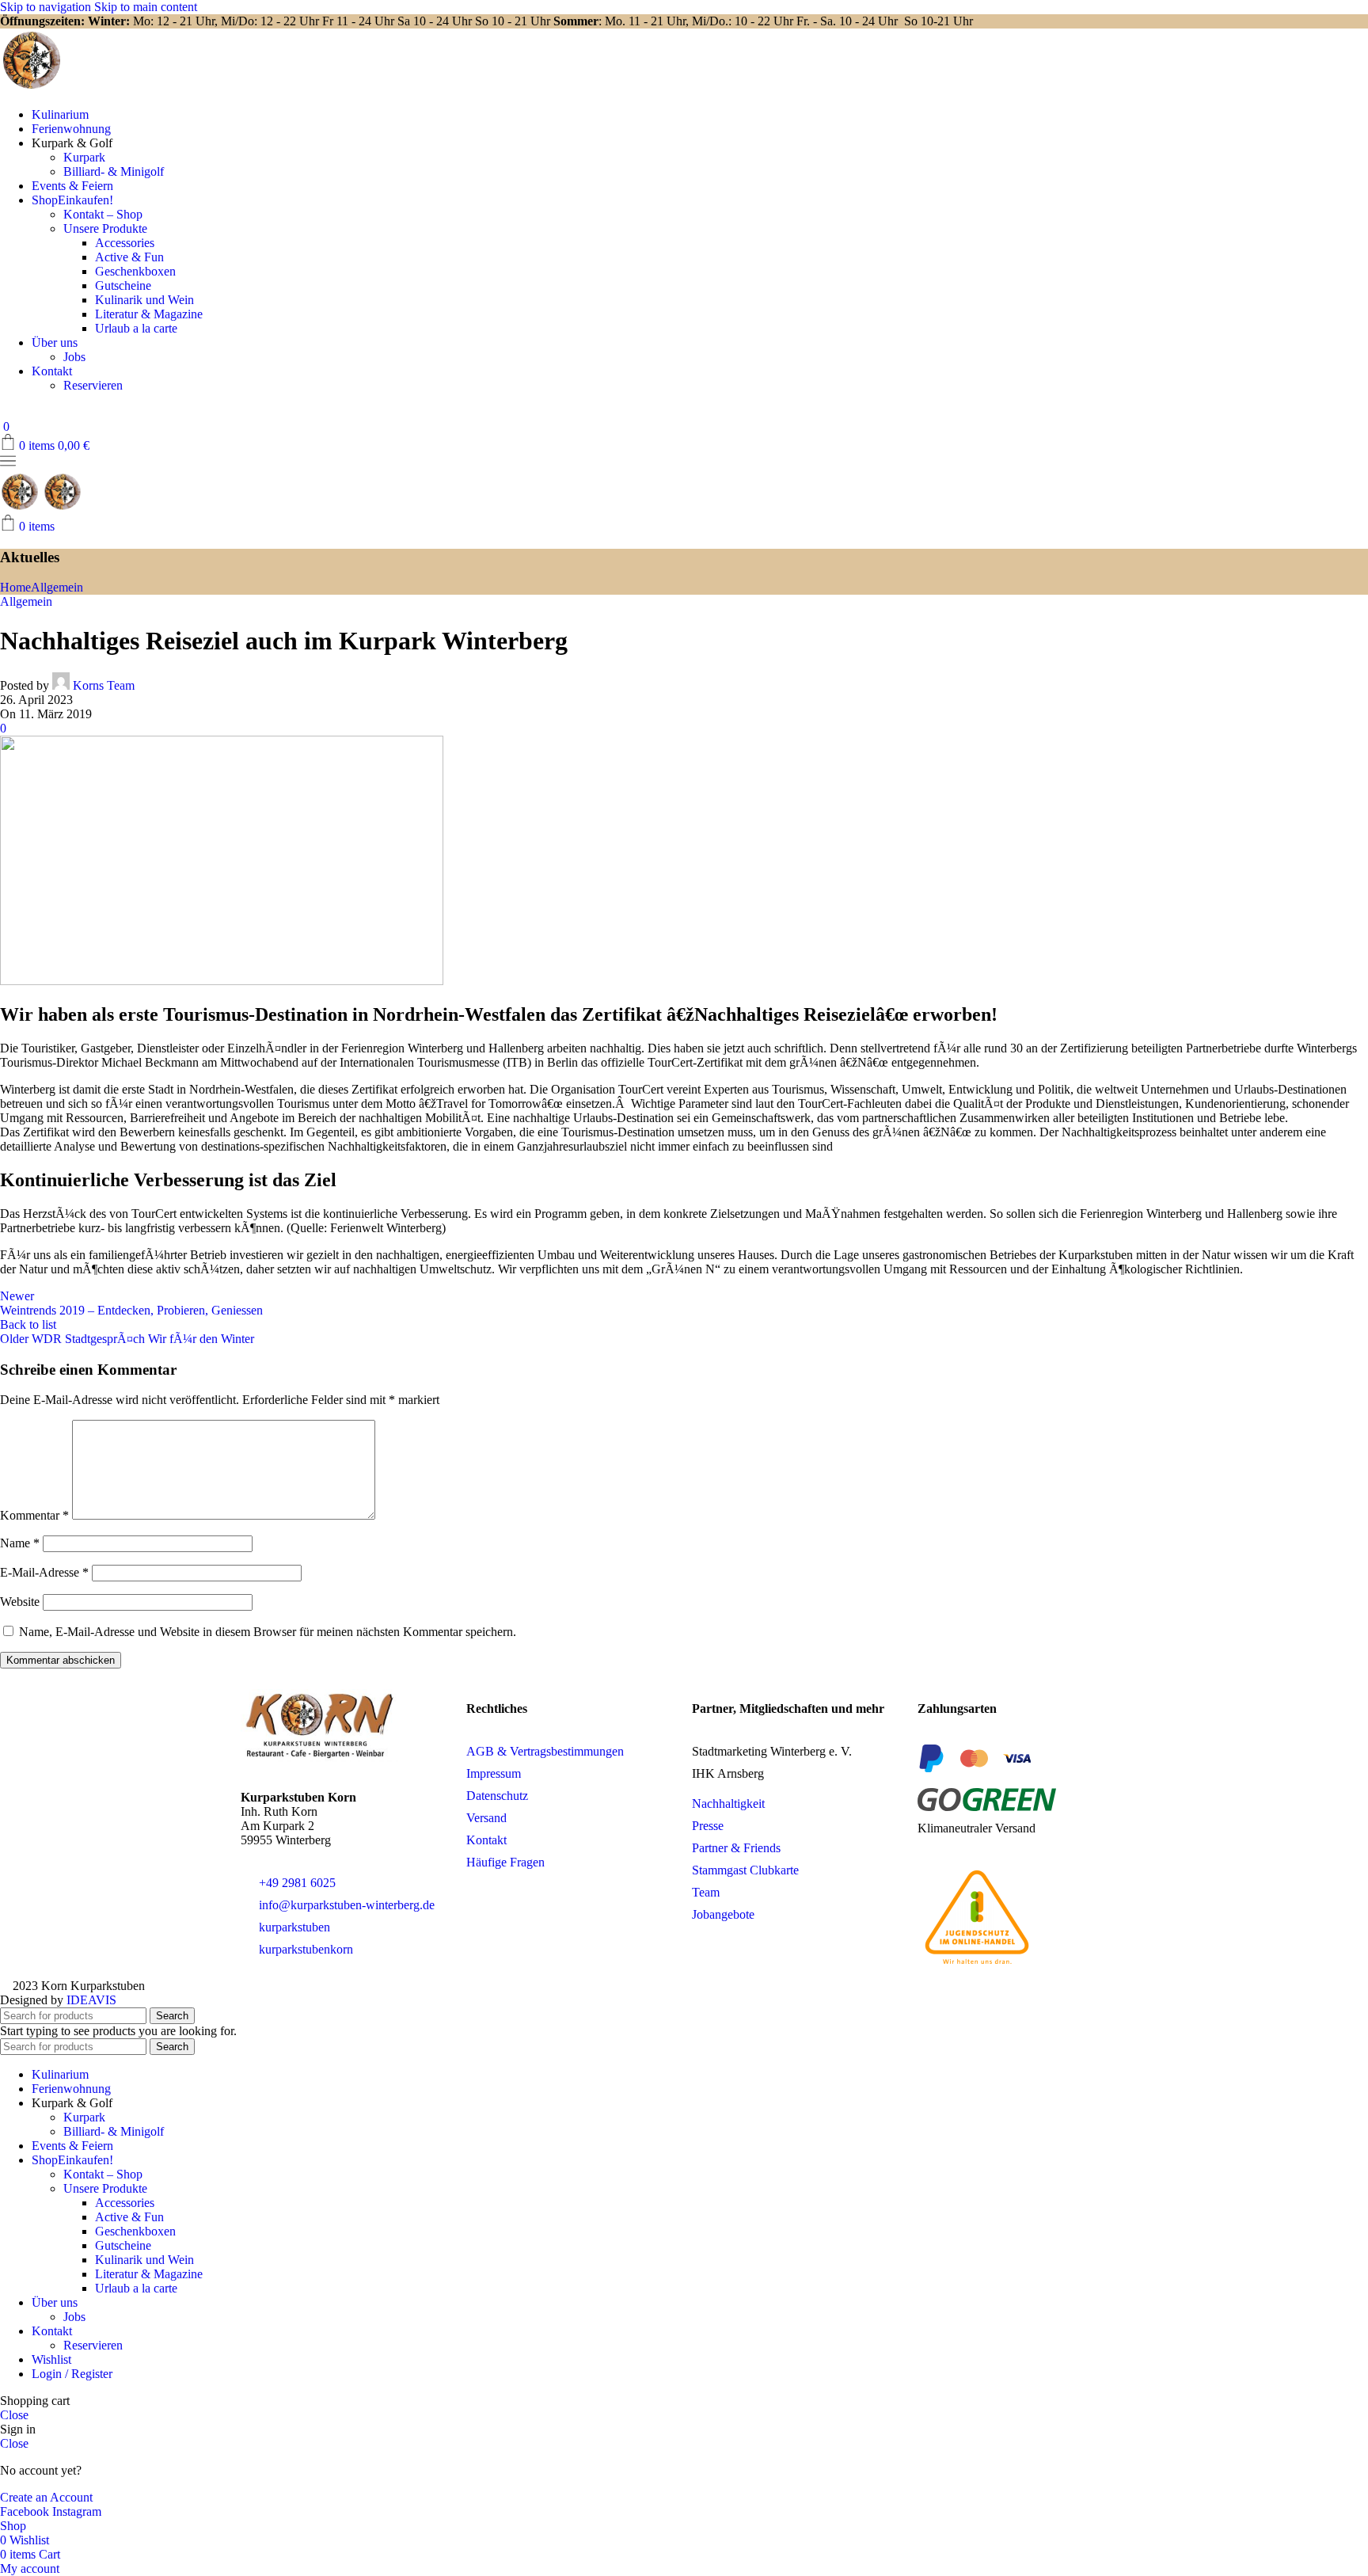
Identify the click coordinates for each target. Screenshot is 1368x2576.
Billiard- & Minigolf (114, 171)
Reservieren (93, 385)
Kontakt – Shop (103, 214)
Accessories (125, 243)
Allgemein (57, 587)
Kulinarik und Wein (144, 300)
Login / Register (72, 2374)
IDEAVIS (91, 2000)
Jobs (74, 357)
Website (20, 1602)
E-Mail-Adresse (44, 1572)
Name (20, 1543)
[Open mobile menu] (8, 464)
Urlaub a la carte (136, 328)
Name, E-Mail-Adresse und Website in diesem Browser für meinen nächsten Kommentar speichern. (268, 1632)
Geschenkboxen (135, 271)
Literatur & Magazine (149, 314)
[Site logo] (32, 88)
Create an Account (46, 2497)
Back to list (28, 1324)
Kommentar (34, 1515)
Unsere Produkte (105, 228)
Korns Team (104, 685)
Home (15, 587)
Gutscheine (123, 285)
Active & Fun (129, 257)
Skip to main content (146, 7)
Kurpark (84, 157)
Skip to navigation (47, 7)
